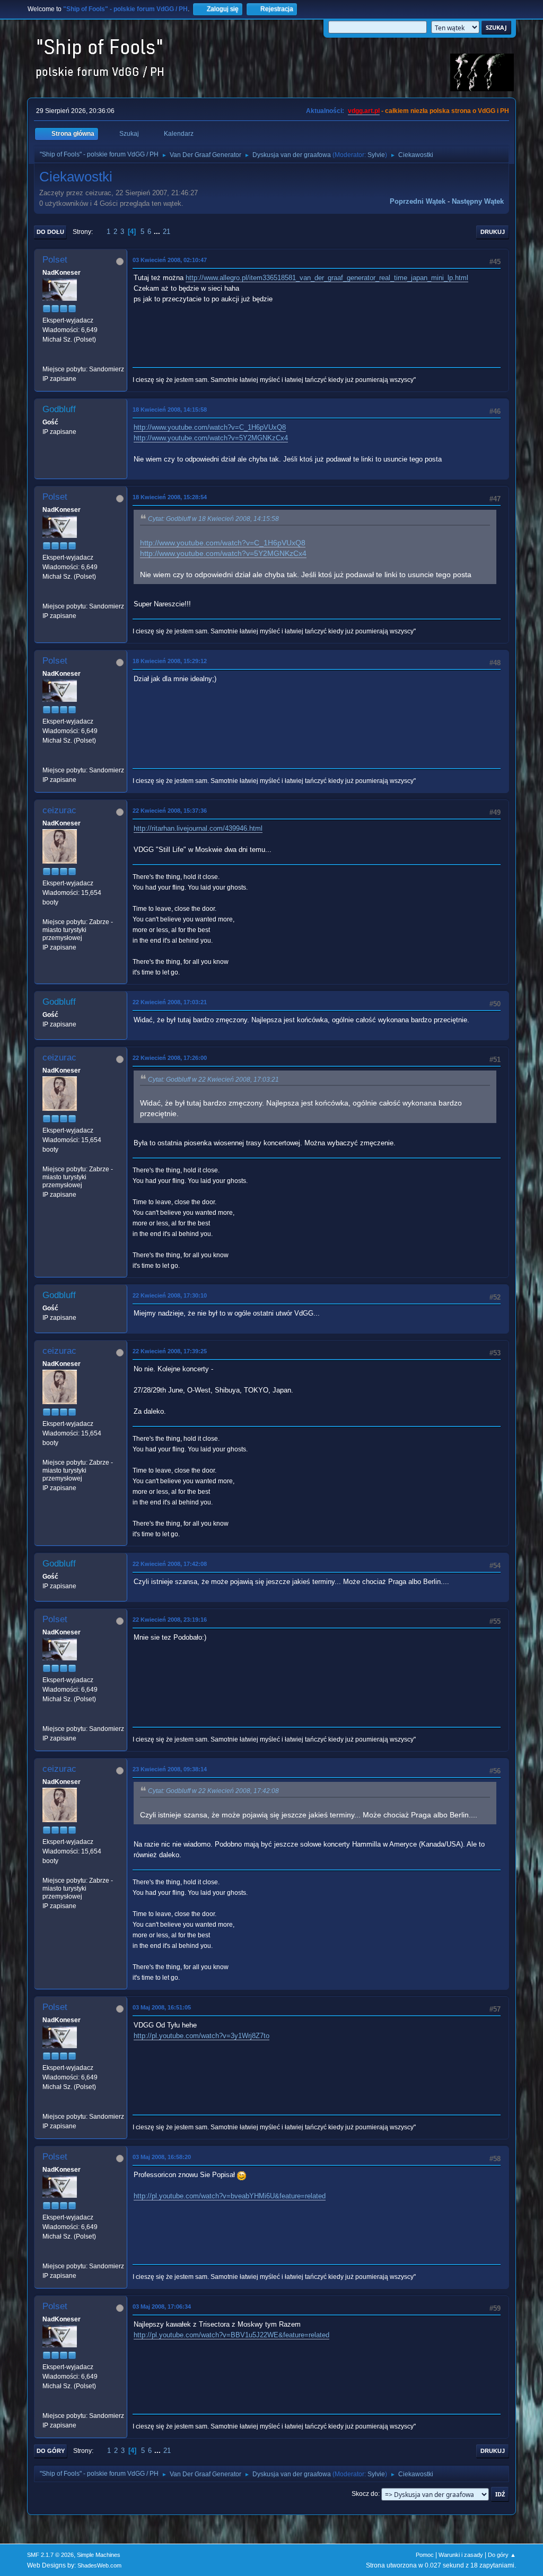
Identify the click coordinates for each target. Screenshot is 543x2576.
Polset (55, 260)
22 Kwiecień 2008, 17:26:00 (170, 1058)
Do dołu (50, 232)
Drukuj (493, 232)
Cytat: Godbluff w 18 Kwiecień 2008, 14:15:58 (213, 519)
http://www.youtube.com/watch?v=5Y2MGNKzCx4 (211, 438)
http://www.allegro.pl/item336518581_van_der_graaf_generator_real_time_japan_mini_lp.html (327, 278)
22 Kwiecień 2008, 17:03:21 (170, 1002)
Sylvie (376, 155)
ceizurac (59, 810)
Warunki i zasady (461, 2555)
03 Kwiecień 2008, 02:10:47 (170, 260)
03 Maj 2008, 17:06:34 (162, 2307)
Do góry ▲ (502, 2555)
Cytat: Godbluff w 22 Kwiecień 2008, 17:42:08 (213, 1791)
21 (167, 232)
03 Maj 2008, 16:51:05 (162, 2007)
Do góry (51, 2451)
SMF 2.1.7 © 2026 (50, 2555)
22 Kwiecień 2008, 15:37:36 (170, 811)
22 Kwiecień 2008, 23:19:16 (170, 1620)
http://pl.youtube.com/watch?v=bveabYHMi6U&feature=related (230, 2196)
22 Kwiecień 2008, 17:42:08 (170, 1564)
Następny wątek (478, 201)
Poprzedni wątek (418, 201)
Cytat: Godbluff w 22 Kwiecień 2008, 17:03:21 (213, 1080)
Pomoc (425, 2555)
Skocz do (365, 2494)
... (158, 232)
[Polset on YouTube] (47, 359)
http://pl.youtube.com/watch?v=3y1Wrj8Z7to (202, 2036)
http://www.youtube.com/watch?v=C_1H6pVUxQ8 (210, 427)
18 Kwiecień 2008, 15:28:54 (170, 497)
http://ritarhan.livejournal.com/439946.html (198, 828)
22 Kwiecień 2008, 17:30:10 (170, 1295)
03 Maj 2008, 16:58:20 (162, 2157)
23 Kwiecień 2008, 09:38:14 (170, 1769)
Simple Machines (99, 2555)
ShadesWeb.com (99, 2565)
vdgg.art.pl (364, 111)
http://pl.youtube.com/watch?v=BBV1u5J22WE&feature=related (231, 2335)
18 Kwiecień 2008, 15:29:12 (170, 661)
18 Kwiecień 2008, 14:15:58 (170, 410)
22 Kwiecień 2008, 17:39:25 (170, 1351)
